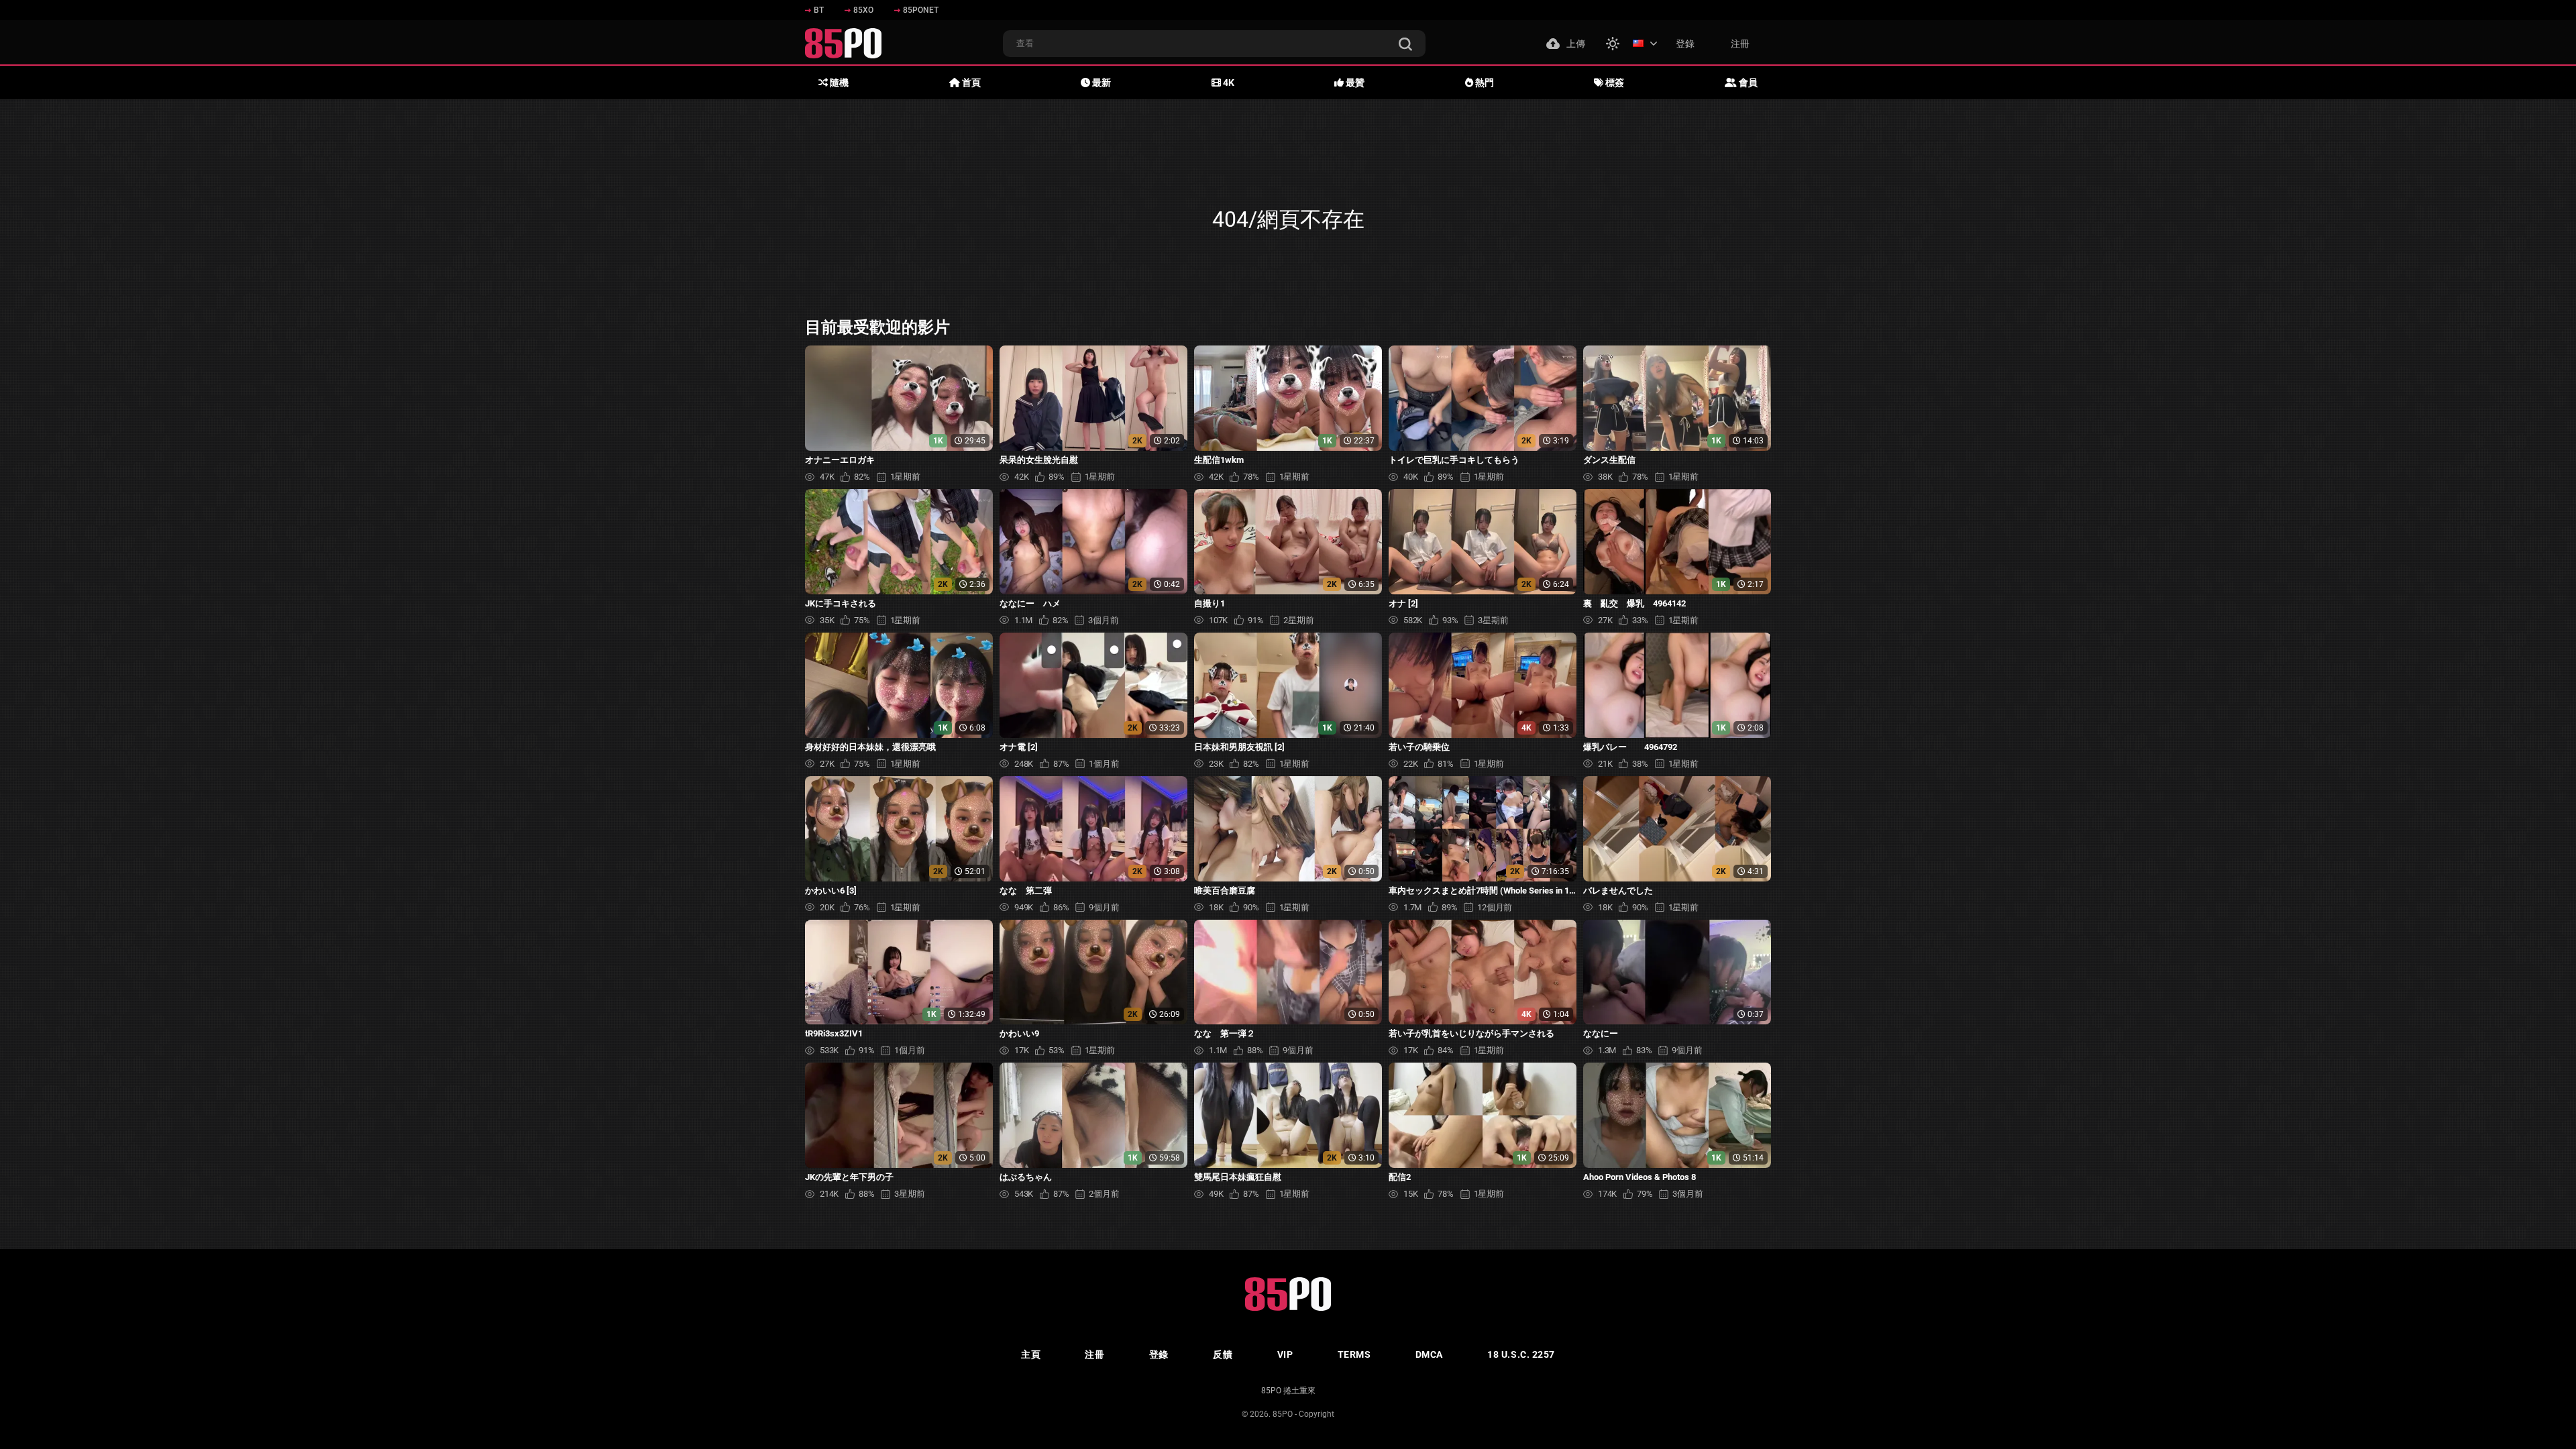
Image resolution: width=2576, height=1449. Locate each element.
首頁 (970, 83)
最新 (1101, 83)
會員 (1747, 83)
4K (1228, 83)
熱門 (1484, 83)
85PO (1283, 1414)
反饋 (1223, 1354)
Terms (1354, 1354)
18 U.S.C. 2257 (1521, 1354)
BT (819, 10)
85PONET (921, 10)
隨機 (838, 83)
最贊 (1354, 83)
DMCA (1429, 1354)
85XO (863, 10)
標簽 (1614, 83)
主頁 (1031, 1354)
